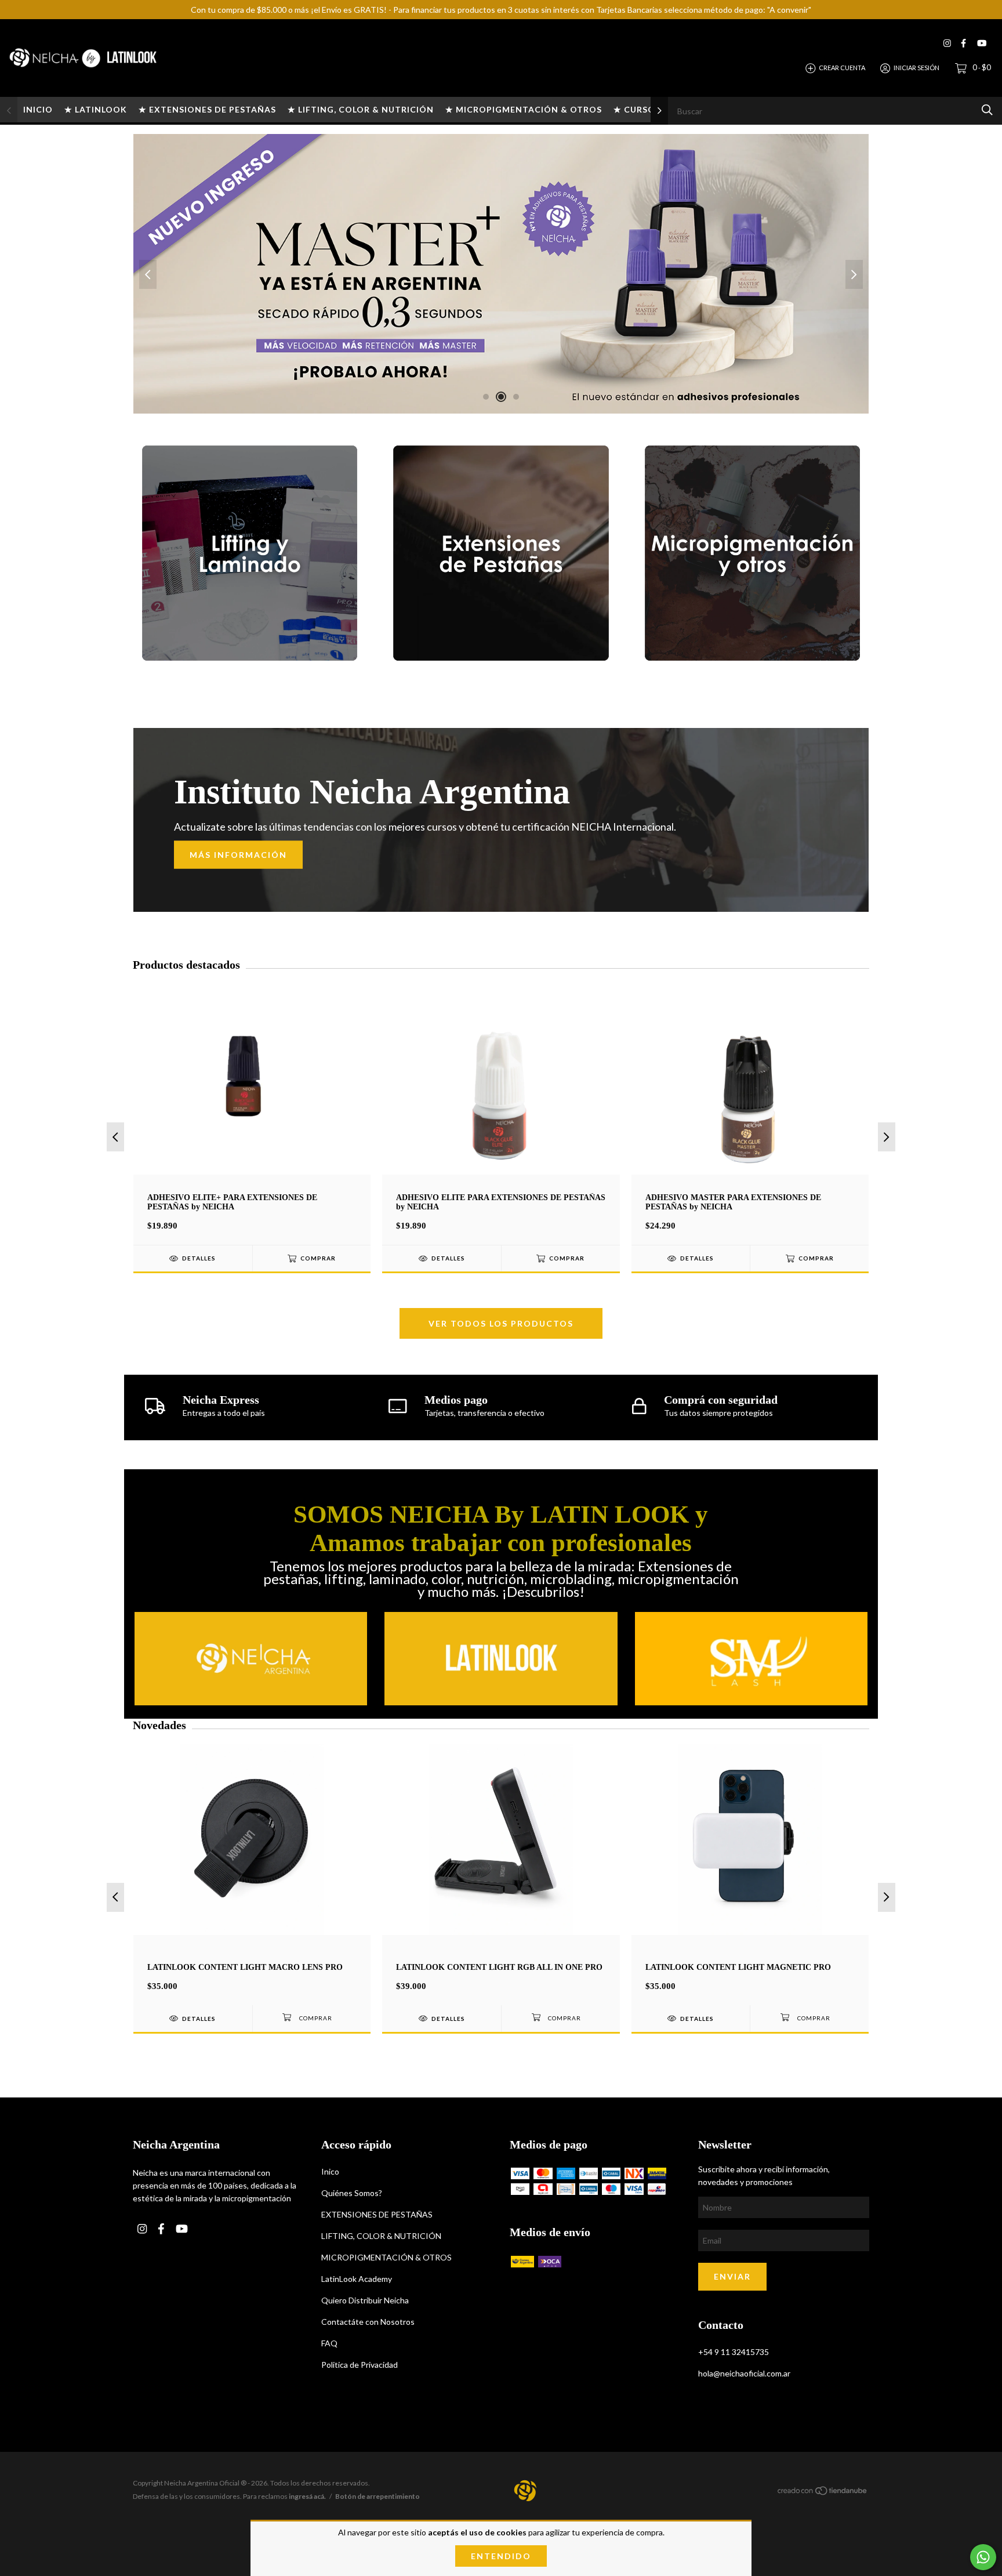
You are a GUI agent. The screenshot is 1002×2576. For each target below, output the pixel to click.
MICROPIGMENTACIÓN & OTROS (386, 2257)
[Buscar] (987, 110)
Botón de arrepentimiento (377, 2496)
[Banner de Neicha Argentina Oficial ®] (250, 553)
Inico (330, 2171)
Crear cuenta (842, 68)
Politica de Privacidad (360, 2365)
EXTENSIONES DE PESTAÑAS (377, 2214)
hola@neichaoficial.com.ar (744, 2373)
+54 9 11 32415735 (734, 2352)
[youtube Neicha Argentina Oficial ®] (982, 43)
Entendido (501, 2556)
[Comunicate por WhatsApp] (983, 2557)
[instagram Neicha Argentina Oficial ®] (947, 43)
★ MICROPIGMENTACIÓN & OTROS (524, 109)
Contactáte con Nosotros (368, 2322)
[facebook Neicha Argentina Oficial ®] (963, 43)
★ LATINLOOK (96, 109)
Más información (238, 854)
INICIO (38, 109)
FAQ (329, 2343)
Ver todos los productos (501, 1323)
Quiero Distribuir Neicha (365, 2300)
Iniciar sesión (916, 68)
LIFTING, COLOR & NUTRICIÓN (381, 2236)
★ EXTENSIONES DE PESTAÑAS (207, 109)
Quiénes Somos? (352, 2193)
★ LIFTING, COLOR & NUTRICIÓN (361, 109)
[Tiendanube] (823, 2493)
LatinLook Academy (357, 2279)
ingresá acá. (307, 2496)
